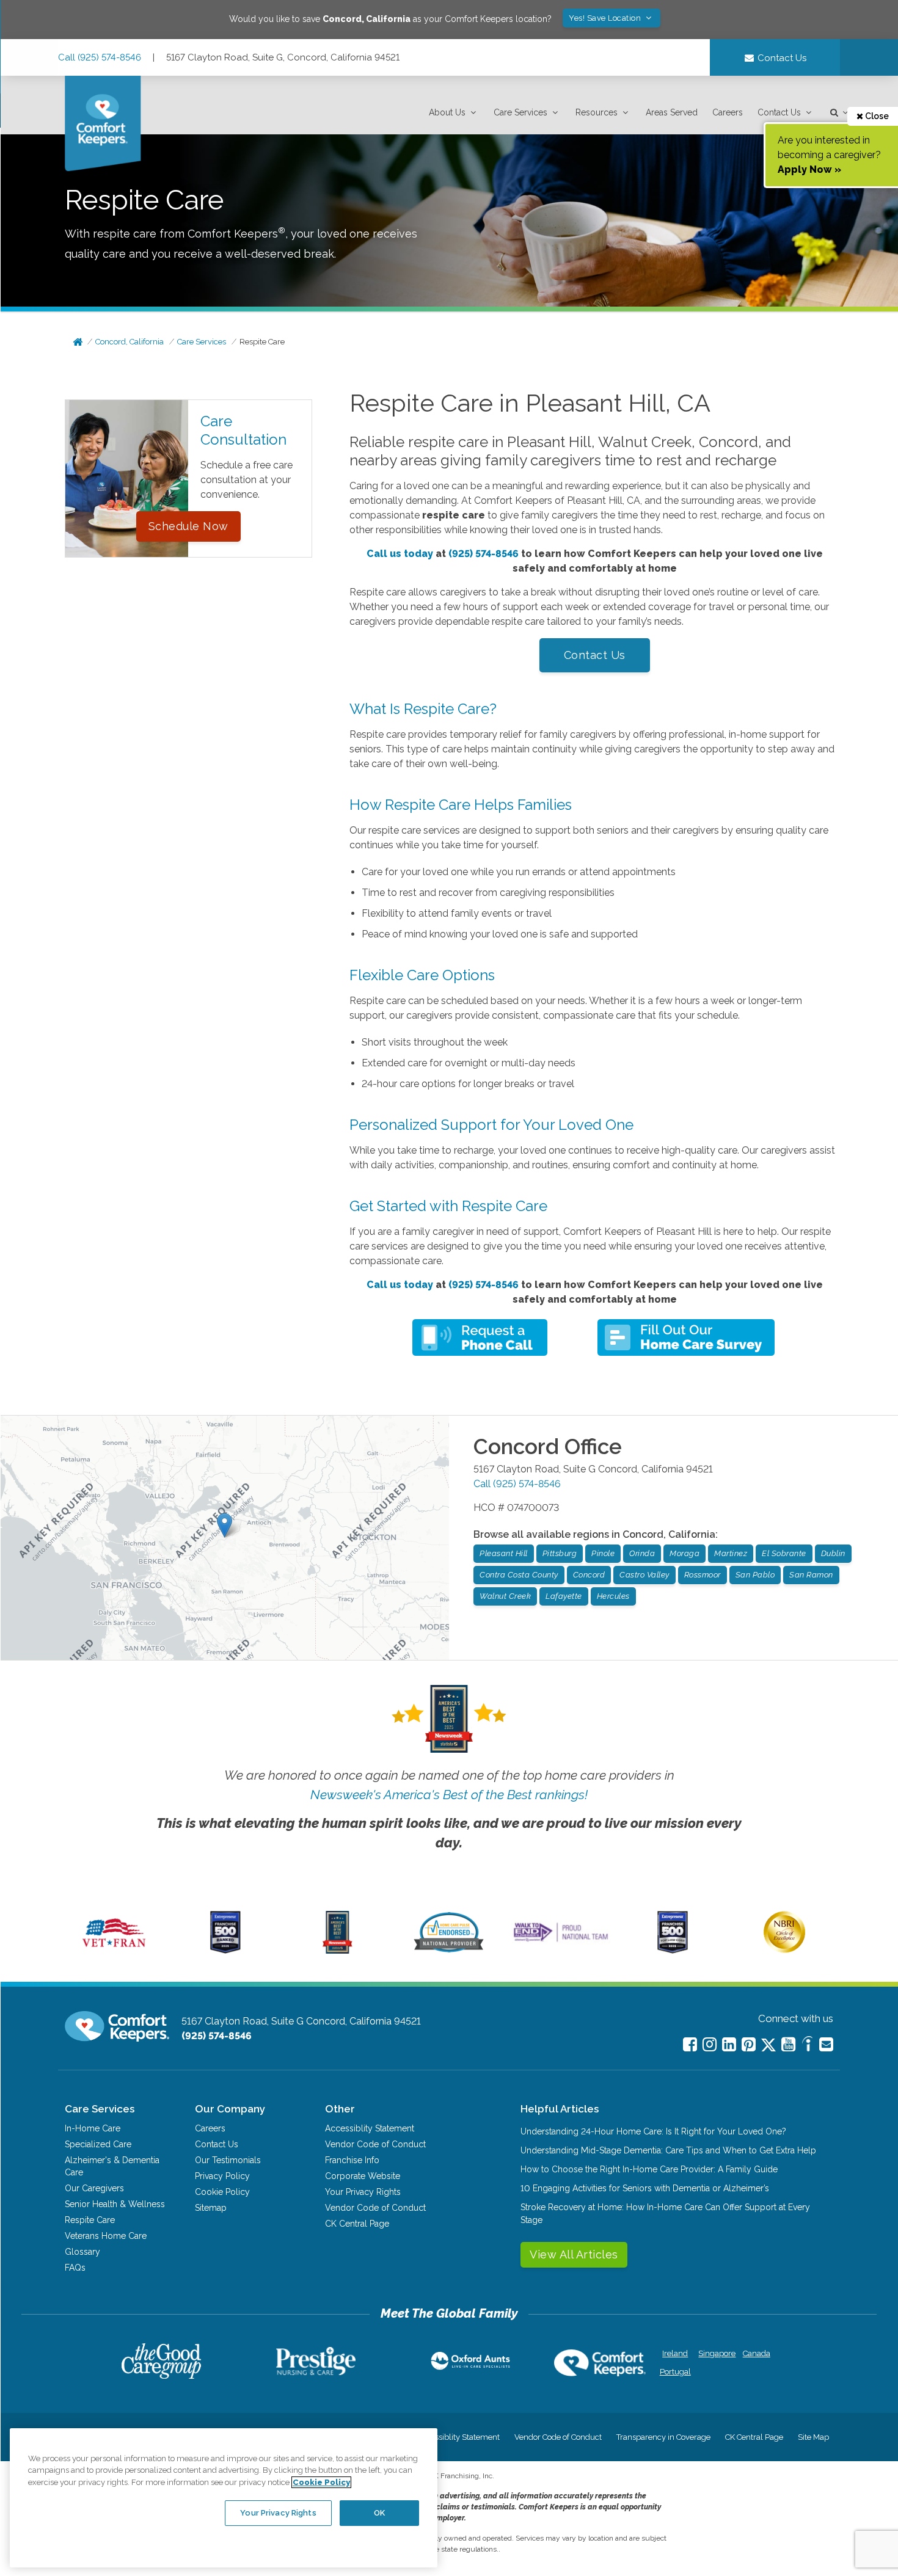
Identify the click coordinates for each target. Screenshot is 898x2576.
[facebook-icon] (690, 2044)
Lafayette (564, 1596)
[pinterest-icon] (749, 2044)
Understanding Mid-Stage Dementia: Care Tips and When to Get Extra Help (668, 2150)
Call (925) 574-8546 (100, 57)
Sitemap (211, 2208)
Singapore (716, 2353)
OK (379, 2513)
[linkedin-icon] (729, 2044)
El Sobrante (784, 1553)
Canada (757, 2353)
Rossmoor (703, 1575)
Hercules (613, 1596)
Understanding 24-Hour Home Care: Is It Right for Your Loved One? (653, 2131)
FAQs (75, 2268)
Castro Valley (644, 1575)
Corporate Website (363, 2176)
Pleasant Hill (504, 1553)
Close (876, 116)
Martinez (731, 1553)
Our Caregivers (94, 2188)
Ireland (675, 2353)
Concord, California (130, 342)
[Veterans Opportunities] (114, 1951)
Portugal (675, 2372)
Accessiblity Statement (370, 2128)
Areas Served (672, 112)
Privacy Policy (222, 2176)
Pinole (603, 1553)
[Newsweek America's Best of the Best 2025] (338, 1951)
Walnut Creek (505, 1596)
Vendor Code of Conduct (375, 2144)
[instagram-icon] (710, 2044)
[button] (454, 113)
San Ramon (811, 1575)
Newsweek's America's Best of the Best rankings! (449, 1795)
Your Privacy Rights (363, 2192)
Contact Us (779, 112)
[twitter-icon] (768, 2046)
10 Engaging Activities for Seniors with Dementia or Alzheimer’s (645, 2188)
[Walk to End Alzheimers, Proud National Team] (561, 1941)
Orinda (642, 1553)
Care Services (520, 112)
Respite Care (262, 342)
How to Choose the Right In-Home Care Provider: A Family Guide (649, 2169)
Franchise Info (352, 2160)
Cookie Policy (222, 2192)
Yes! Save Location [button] (606, 18)
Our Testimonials (228, 2160)
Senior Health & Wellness (115, 2204)
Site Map (813, 2437)
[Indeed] (807, 2046)
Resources (597, 112)
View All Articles (574, 2254)
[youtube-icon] (788, 2044)
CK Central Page (357, 2224)
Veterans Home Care (106, 2236)
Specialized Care (98, 2144)
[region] (224, 2498)
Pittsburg (560, 1553)
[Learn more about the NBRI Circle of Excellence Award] (784, 1950)
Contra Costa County (519, 1575)
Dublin (833, 1553)
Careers (728, 112)
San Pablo (755, 1575)
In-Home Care (93, 2128)
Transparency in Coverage (663, 2437)
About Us (447, 112)
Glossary (82, 2252)
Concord (589, 1575)
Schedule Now (188, 526)
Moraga (684, 1553)
